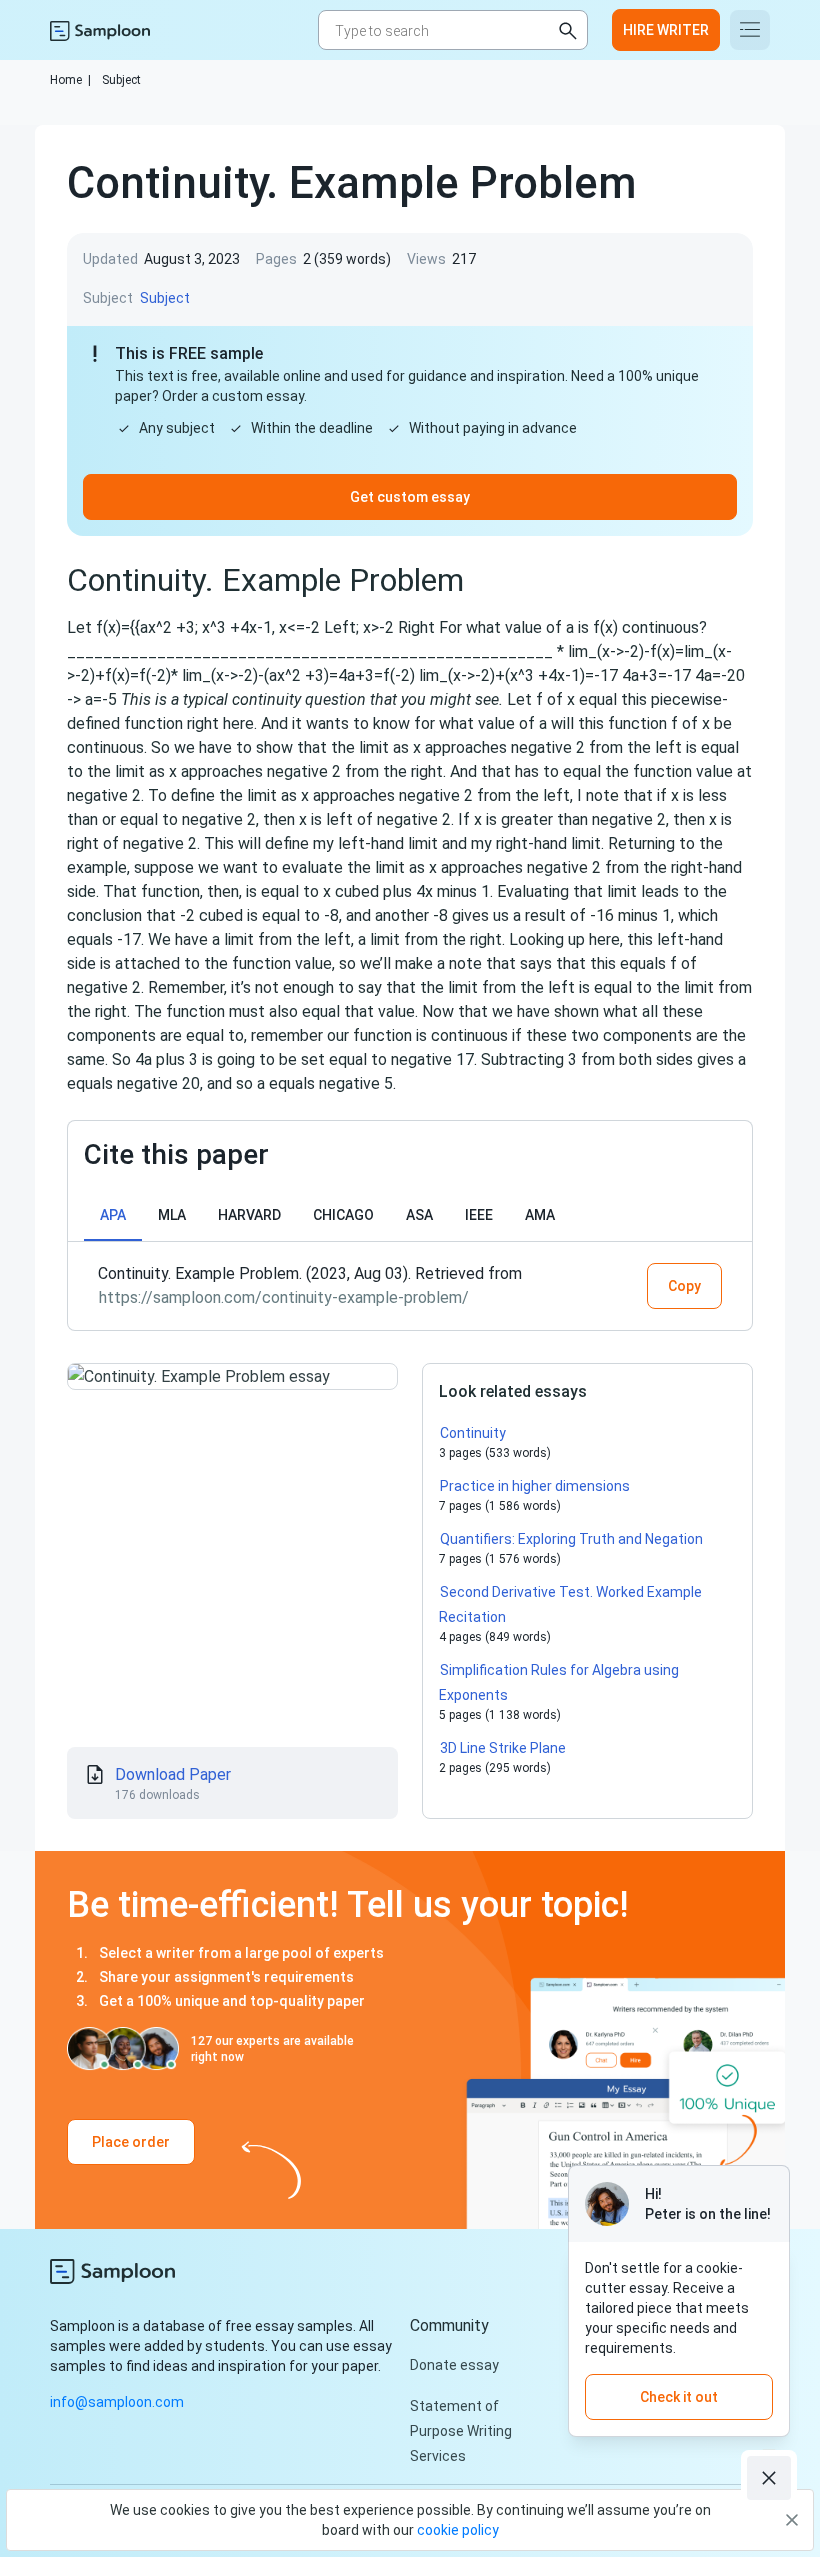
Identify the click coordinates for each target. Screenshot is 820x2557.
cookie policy (458, 2530)
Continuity (473, 1433)
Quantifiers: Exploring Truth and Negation (571, 1539)
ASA (419, 1215)
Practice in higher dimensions (535, 1486)
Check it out (679, 2397)
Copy (684, 1286)
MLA (172, 1215)
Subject (121, 80)
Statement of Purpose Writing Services (461, 2431)
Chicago (343, 1215)
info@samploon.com (117, 2402)
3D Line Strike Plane (503, 1748)
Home (70, 80)
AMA (540, 1215)
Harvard (249, 1215)
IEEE (479, 1215)
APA (113, 1215)
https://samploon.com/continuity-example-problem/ (284, 1297)
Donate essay (454, 2365)
